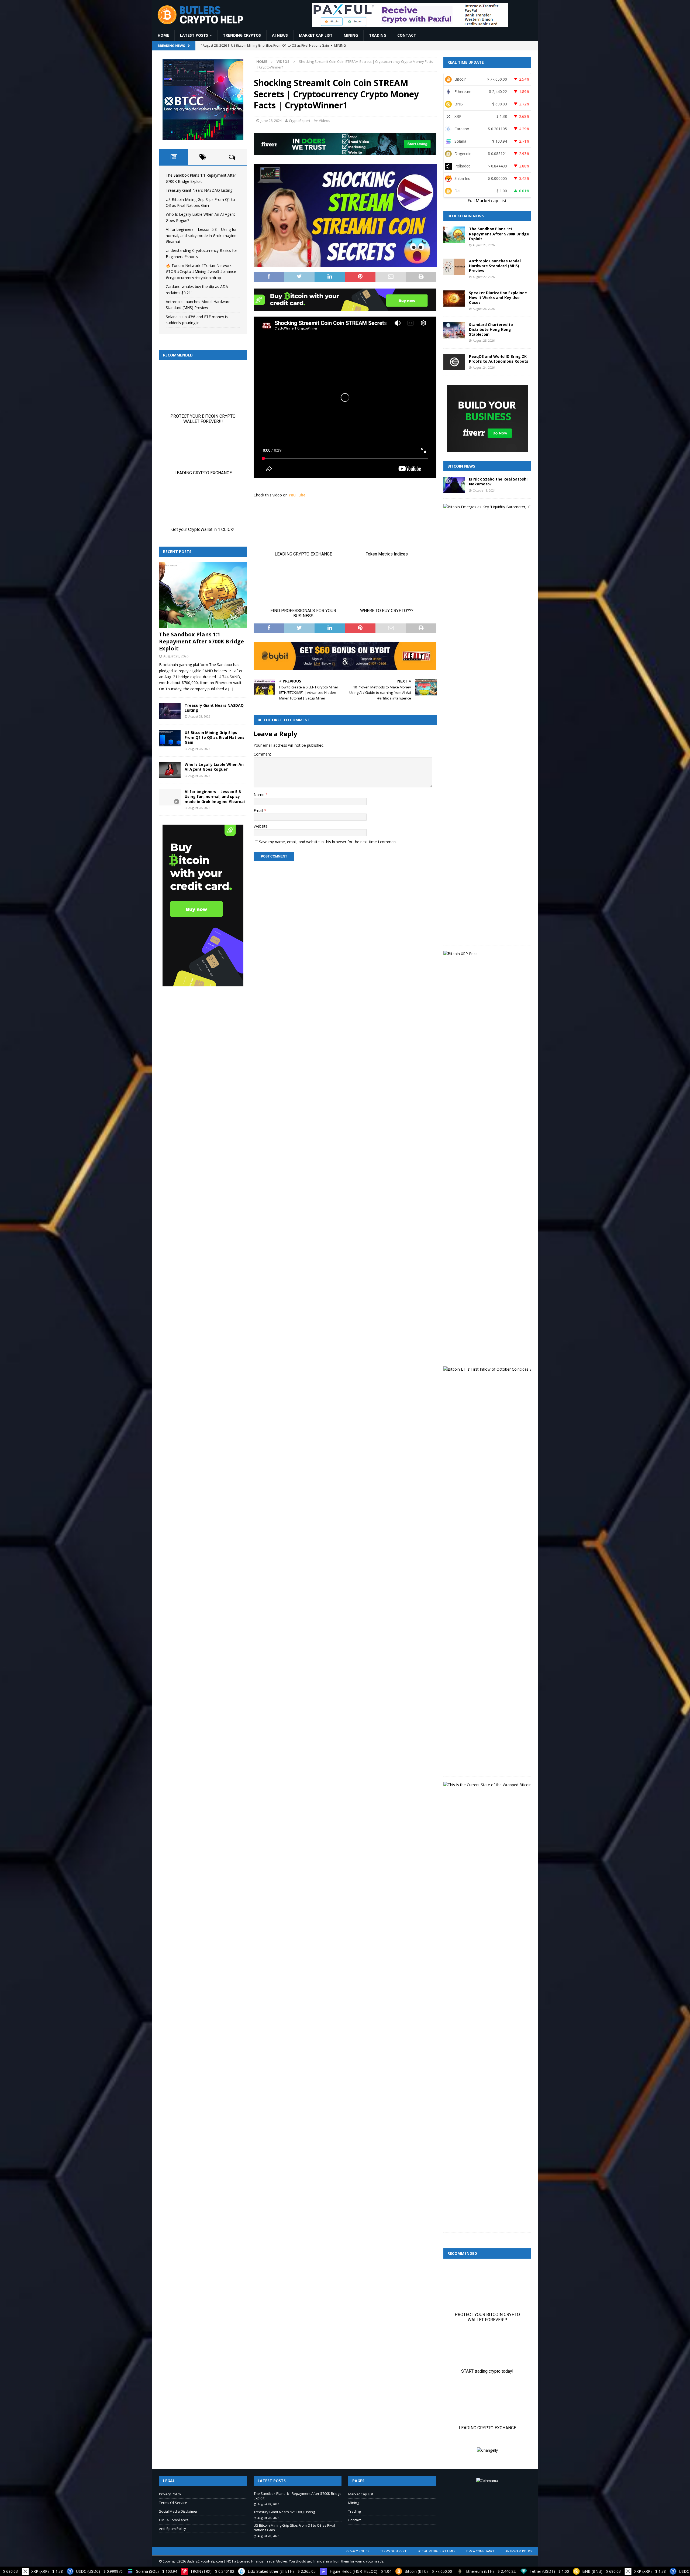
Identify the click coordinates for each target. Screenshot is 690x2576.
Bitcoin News (461, 466)
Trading (378, 35)
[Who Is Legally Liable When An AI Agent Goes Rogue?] (170, 770)
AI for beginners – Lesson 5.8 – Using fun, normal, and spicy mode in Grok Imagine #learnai (202, 235)
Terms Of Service (173, 2503)
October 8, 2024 (484, 490)
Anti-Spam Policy (172, 2529)
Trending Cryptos (242, 35)
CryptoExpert (300, 121)
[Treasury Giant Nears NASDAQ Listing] (170, 711)
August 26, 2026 (484, 309)
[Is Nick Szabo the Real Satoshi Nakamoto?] (454, 485)
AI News (280, 35)
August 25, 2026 (484, 340)
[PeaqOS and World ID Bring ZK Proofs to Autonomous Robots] (454, 362)
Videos (325, 121)
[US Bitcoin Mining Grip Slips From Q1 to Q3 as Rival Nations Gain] (170, 738)
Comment (262, 754)
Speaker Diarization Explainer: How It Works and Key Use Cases (498, 298)
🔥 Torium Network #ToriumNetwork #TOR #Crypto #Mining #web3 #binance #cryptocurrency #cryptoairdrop (201, 272)
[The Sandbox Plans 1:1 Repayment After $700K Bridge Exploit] (203, 595)
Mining (351, 35)
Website (261, 826)
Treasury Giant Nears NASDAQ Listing (199, 190)
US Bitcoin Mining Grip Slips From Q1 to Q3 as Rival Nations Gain (215, 737)
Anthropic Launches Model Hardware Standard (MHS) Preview (495, 266)
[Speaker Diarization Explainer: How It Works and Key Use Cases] (454, 299)
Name (260, 795)
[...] (231, 689)
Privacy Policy (170, 2494)
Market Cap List (316, 35)
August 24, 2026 (484, 367)
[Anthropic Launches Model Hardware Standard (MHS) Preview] (454, 267)
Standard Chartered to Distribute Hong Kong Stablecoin (491, 329)
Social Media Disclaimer (178, 2511)
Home (163, 35)
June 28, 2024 (271, 121)
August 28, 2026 (176, 656)
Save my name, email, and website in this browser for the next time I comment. (328, 842)
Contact (407, 35)
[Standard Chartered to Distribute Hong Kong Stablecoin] (454, 330)
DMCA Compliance (174, 2520)
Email (259, 810)
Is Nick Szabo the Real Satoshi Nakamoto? (498, 481)
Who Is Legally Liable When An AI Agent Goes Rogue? (214, 767)
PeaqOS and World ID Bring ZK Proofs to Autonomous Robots (499, 359)
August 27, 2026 (484, 277)
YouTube (297, 495)
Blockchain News (466, 216)
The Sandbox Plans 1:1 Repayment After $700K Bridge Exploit (201, 641)
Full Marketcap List (487, 201)
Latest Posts (194, 35)
